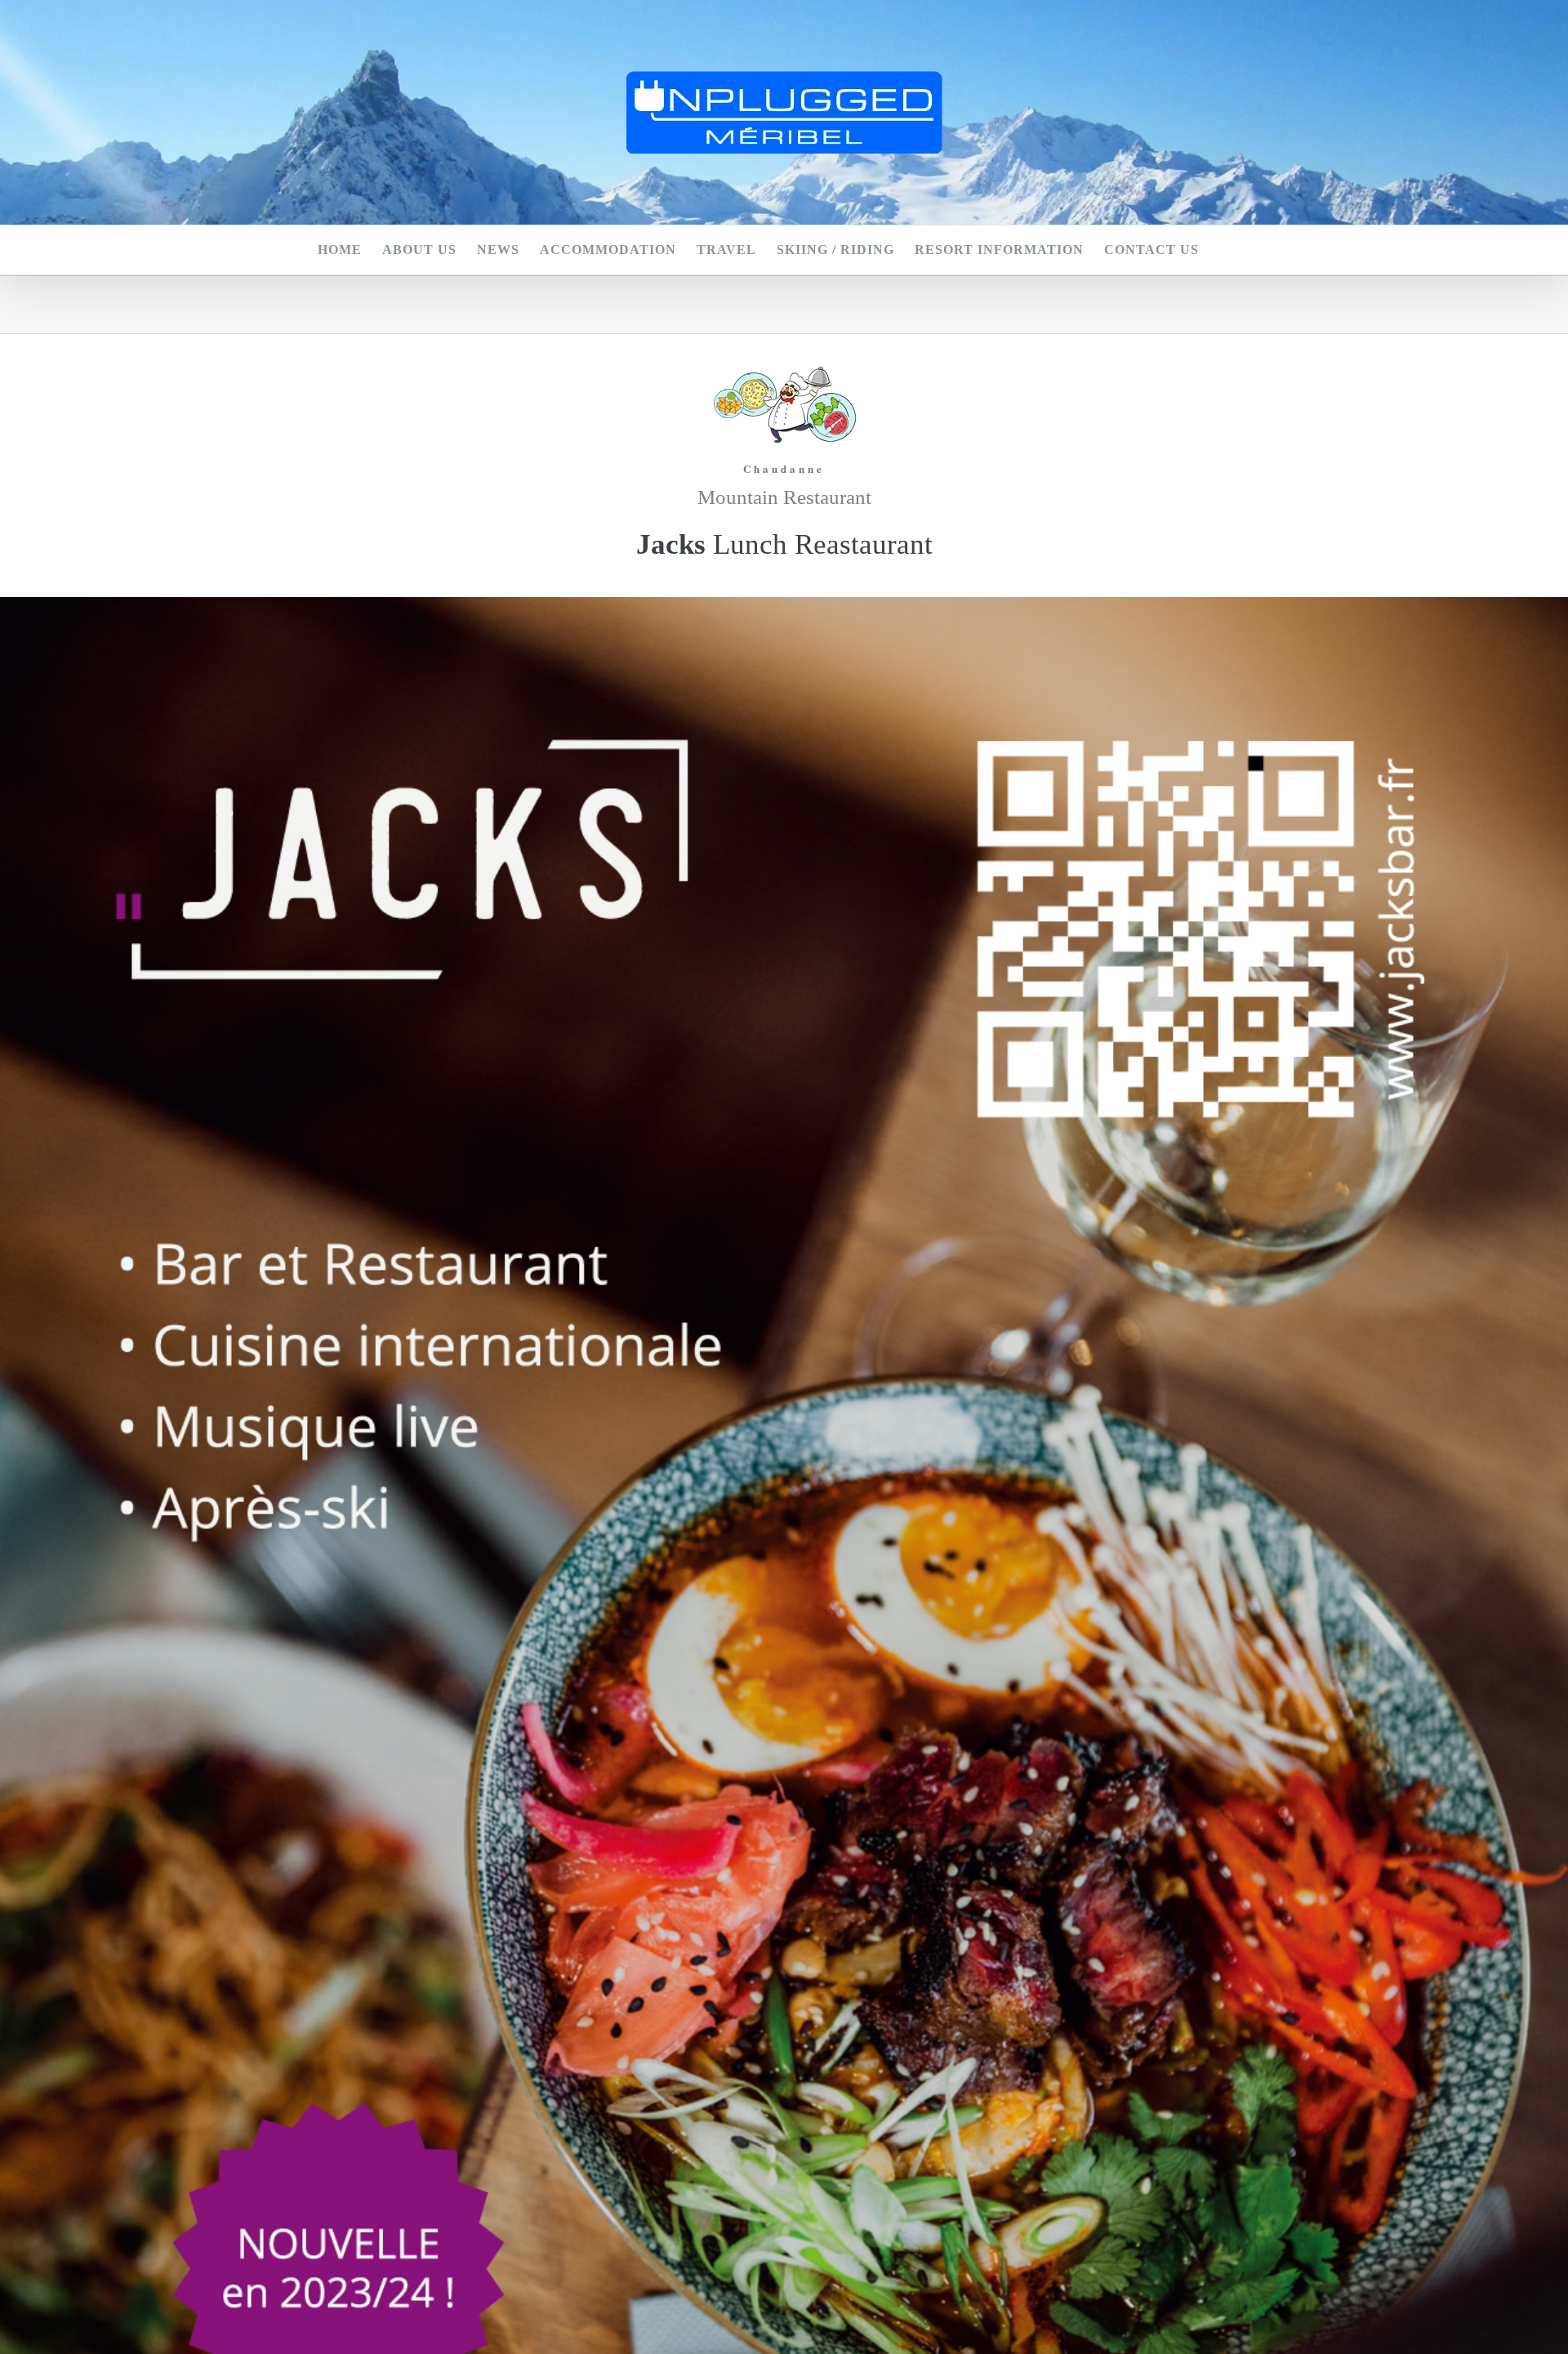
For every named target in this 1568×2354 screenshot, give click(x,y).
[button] (1225, 250)
